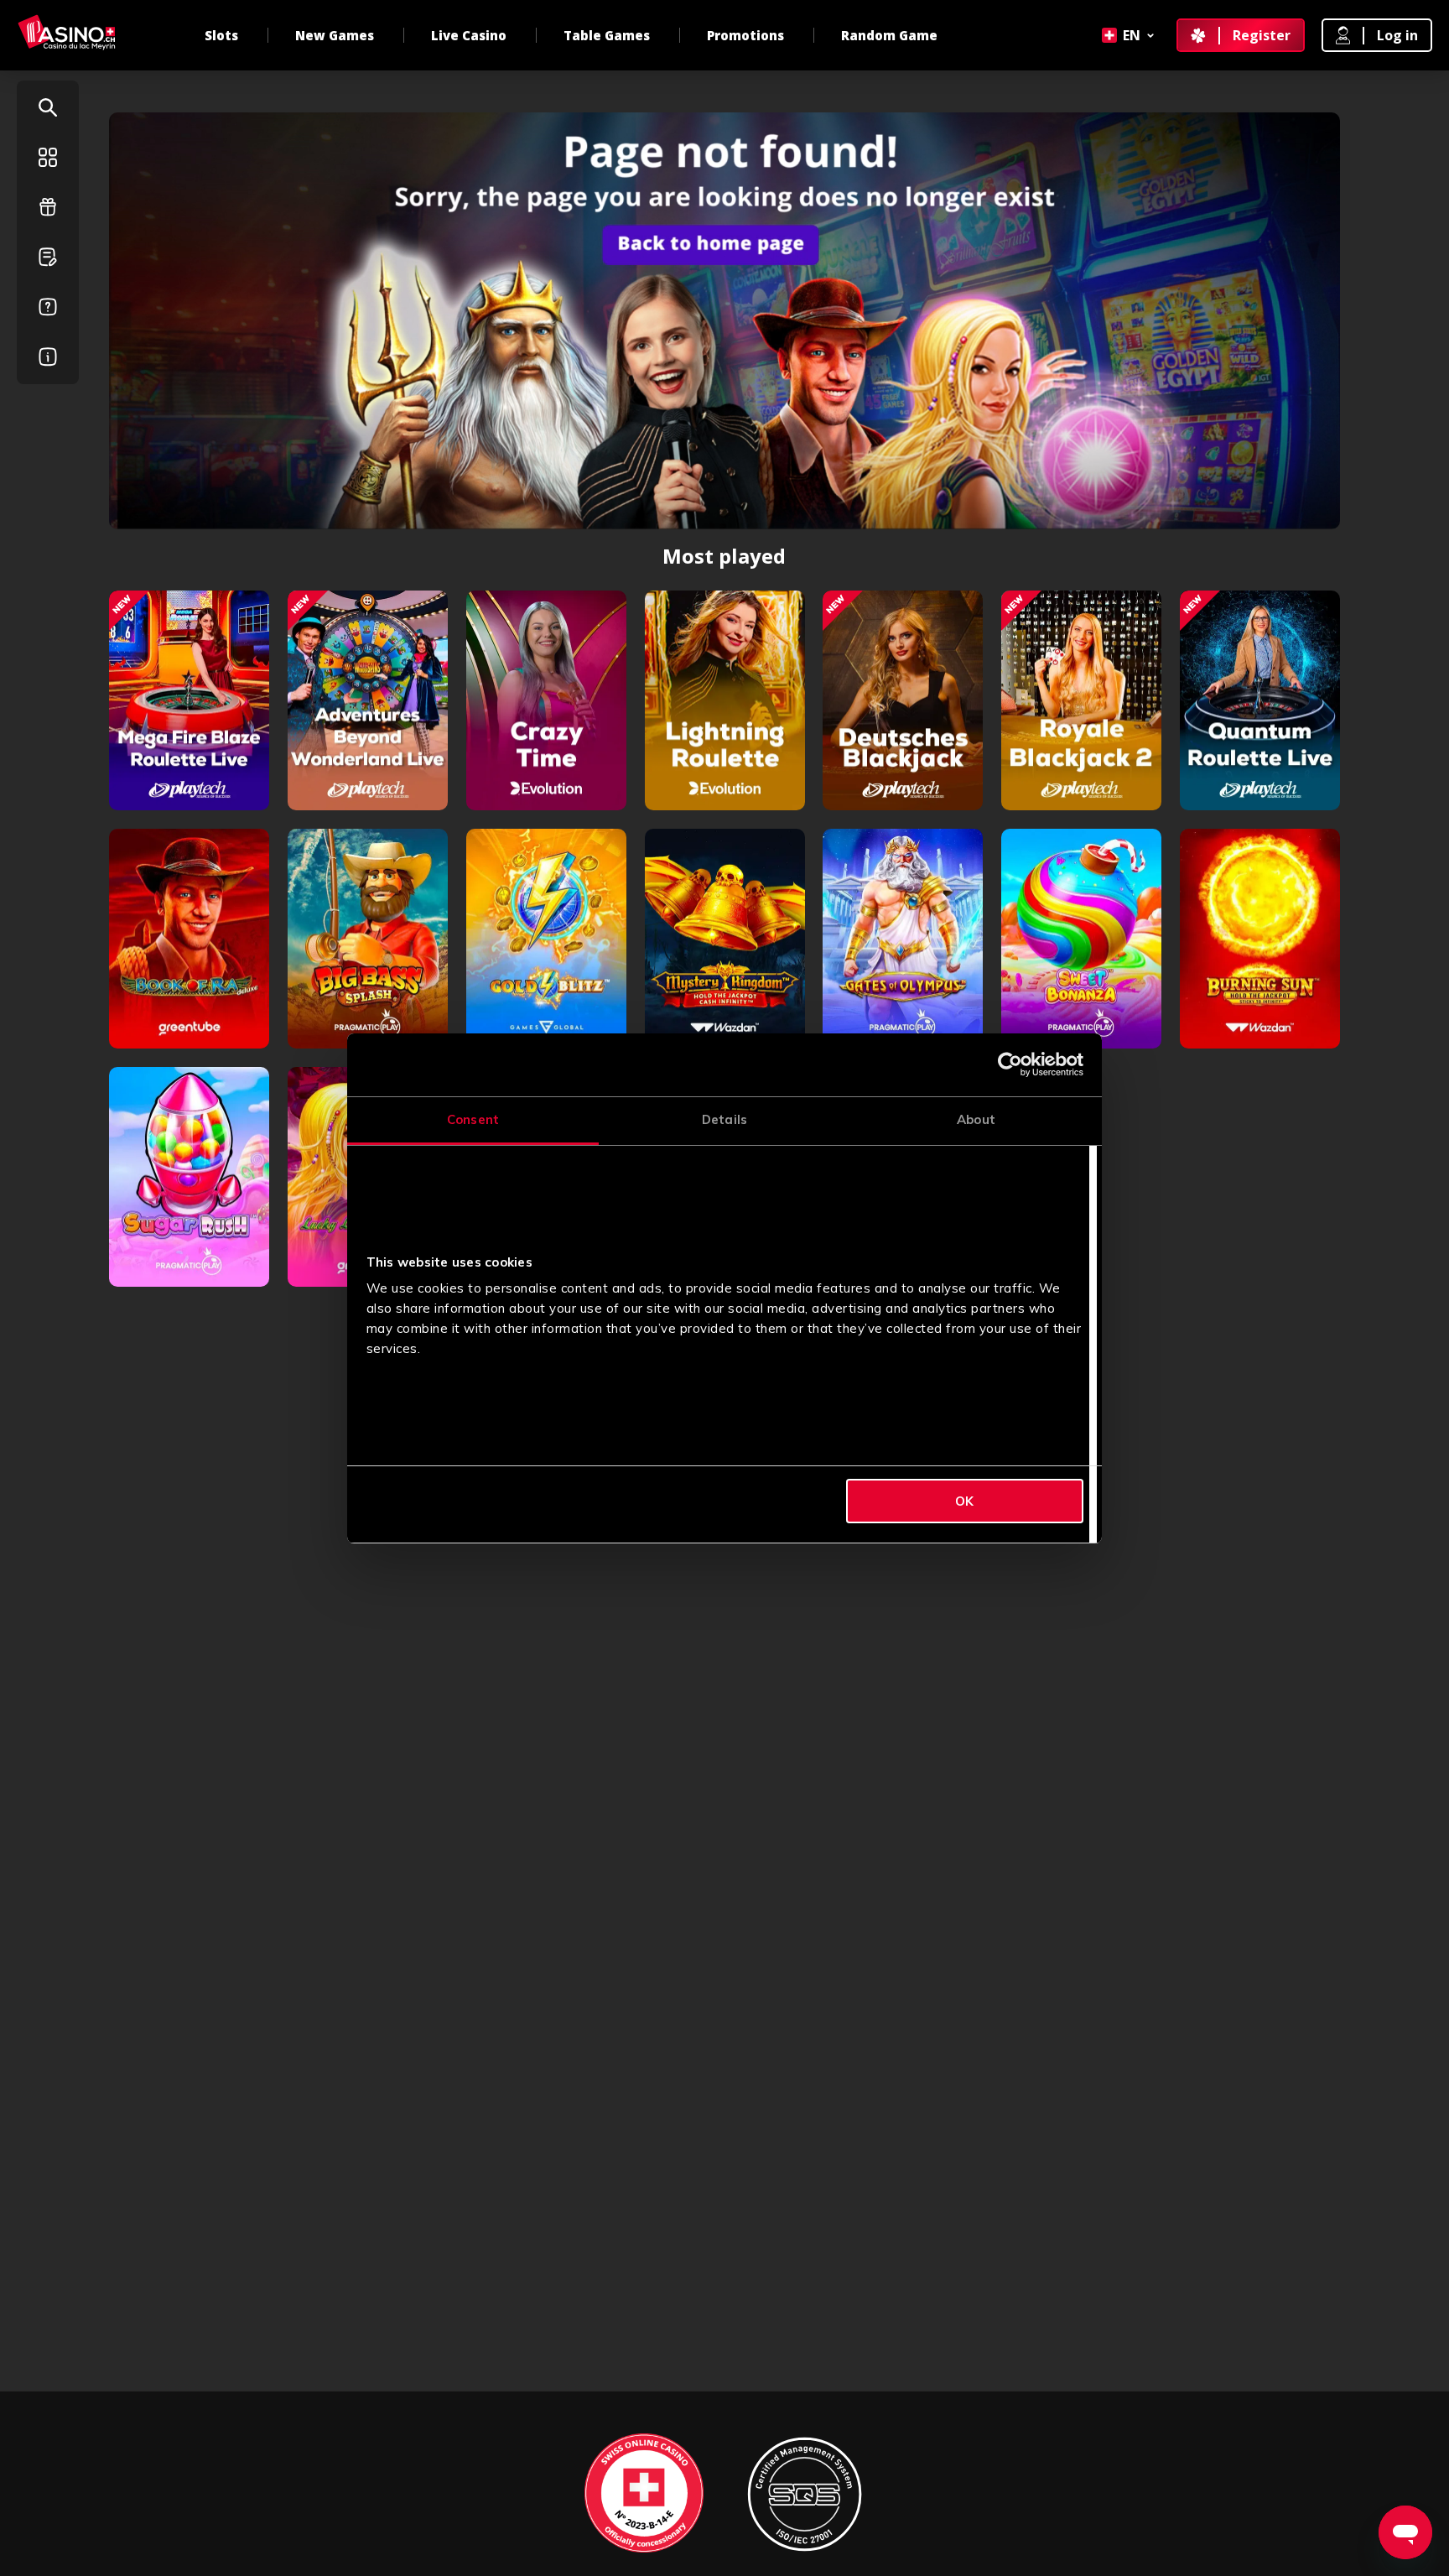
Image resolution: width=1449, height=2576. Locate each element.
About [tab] (976, 1119)
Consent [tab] (473, 1119)
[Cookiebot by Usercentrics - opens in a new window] (1010, 1064)
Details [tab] (724, 1119)
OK (964, 1501)
